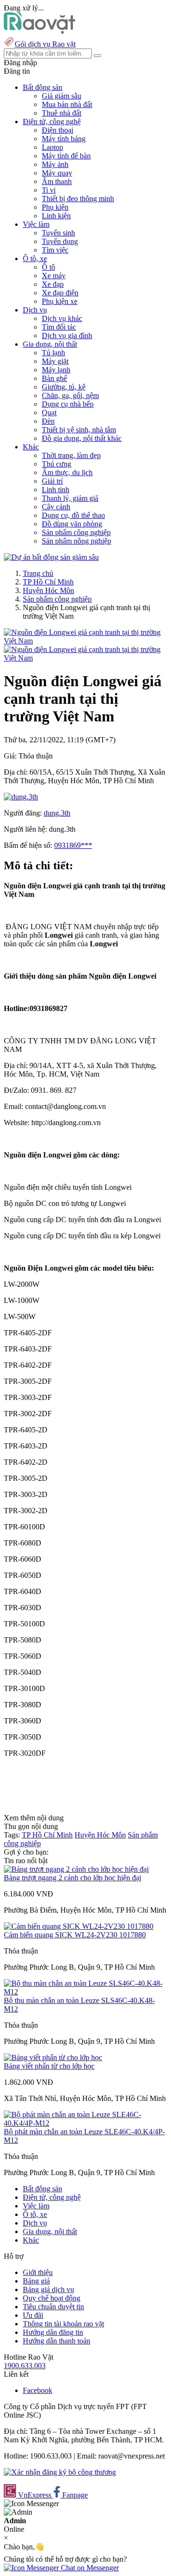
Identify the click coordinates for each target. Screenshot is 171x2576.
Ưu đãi (33, 2315)
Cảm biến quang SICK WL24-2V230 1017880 (75, 1935)
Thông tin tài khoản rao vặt (63, 2324)
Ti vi (49, 190)
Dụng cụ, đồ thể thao (73, 515)
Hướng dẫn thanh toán (57, 2341)
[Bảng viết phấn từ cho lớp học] (53, 2057)
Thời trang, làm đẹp (71, 455)
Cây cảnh (56, 507)
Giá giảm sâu (62, 96)
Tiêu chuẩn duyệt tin (53, 2307)
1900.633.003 (25, 2366)
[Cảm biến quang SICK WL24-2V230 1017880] (79, 1926)
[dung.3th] (21, 797)
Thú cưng (57, 464)
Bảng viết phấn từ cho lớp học (49, 2066)
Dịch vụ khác (62, 318)
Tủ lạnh (53, 353)
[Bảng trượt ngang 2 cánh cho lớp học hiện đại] (76, 1869)
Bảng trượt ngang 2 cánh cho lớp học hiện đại (72, 1878)
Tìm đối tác (59, 327)
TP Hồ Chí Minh (48, 582)
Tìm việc (55, 250)
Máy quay (57, 173)
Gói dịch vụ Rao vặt (45, 44)
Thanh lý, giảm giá (70, 498)
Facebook (38, 2390)
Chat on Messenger (89, 2568)
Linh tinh (56, 490)
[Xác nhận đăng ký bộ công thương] (60, 2472)
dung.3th (57, 813)
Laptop (52, 147)
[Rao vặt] (40, 31)
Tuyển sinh (58, 233)
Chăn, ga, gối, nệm (70, 395)
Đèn (48, 421)
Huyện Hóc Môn (48, 590)
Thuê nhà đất (62, 113)
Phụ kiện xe (60, 301)
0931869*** (73, 845)
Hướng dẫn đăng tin (53, 2332)
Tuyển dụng (60, 241)
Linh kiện (56, 216)
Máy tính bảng (64, 139)
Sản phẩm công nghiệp (76, 532)
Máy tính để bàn (66, 156)
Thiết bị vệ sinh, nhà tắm (79, 430)
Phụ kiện (55, 207)
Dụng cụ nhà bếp (68, 404)
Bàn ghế (54, 378)
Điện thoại (57, 130)
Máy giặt (55, 361)
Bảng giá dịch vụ (48, 2289)
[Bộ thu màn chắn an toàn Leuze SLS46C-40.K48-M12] (85, 1992)
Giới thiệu (38, 2272)
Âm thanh (57, 181)
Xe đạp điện (60, 293)
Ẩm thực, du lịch (67, 472)
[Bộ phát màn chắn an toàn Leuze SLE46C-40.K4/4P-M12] (85, 2123)
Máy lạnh (56, 370)
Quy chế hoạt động (52, 2298)
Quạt (49, 413)
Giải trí (52, 481)
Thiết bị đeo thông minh (78, 199)
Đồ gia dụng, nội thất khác (82, 438)
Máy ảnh (55, 164)
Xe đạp (53, 284)
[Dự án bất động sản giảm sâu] (51, 557)
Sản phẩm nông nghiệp (76, 541)
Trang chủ (38, 573)
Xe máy (54, 276)
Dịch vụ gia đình (67, 335)
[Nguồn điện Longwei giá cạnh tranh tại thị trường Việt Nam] (85, 641)
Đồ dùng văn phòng (72, 524)
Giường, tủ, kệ (64, 387)
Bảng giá (36, 2281)
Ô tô (48, 267)
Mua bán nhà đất (67, 104)
